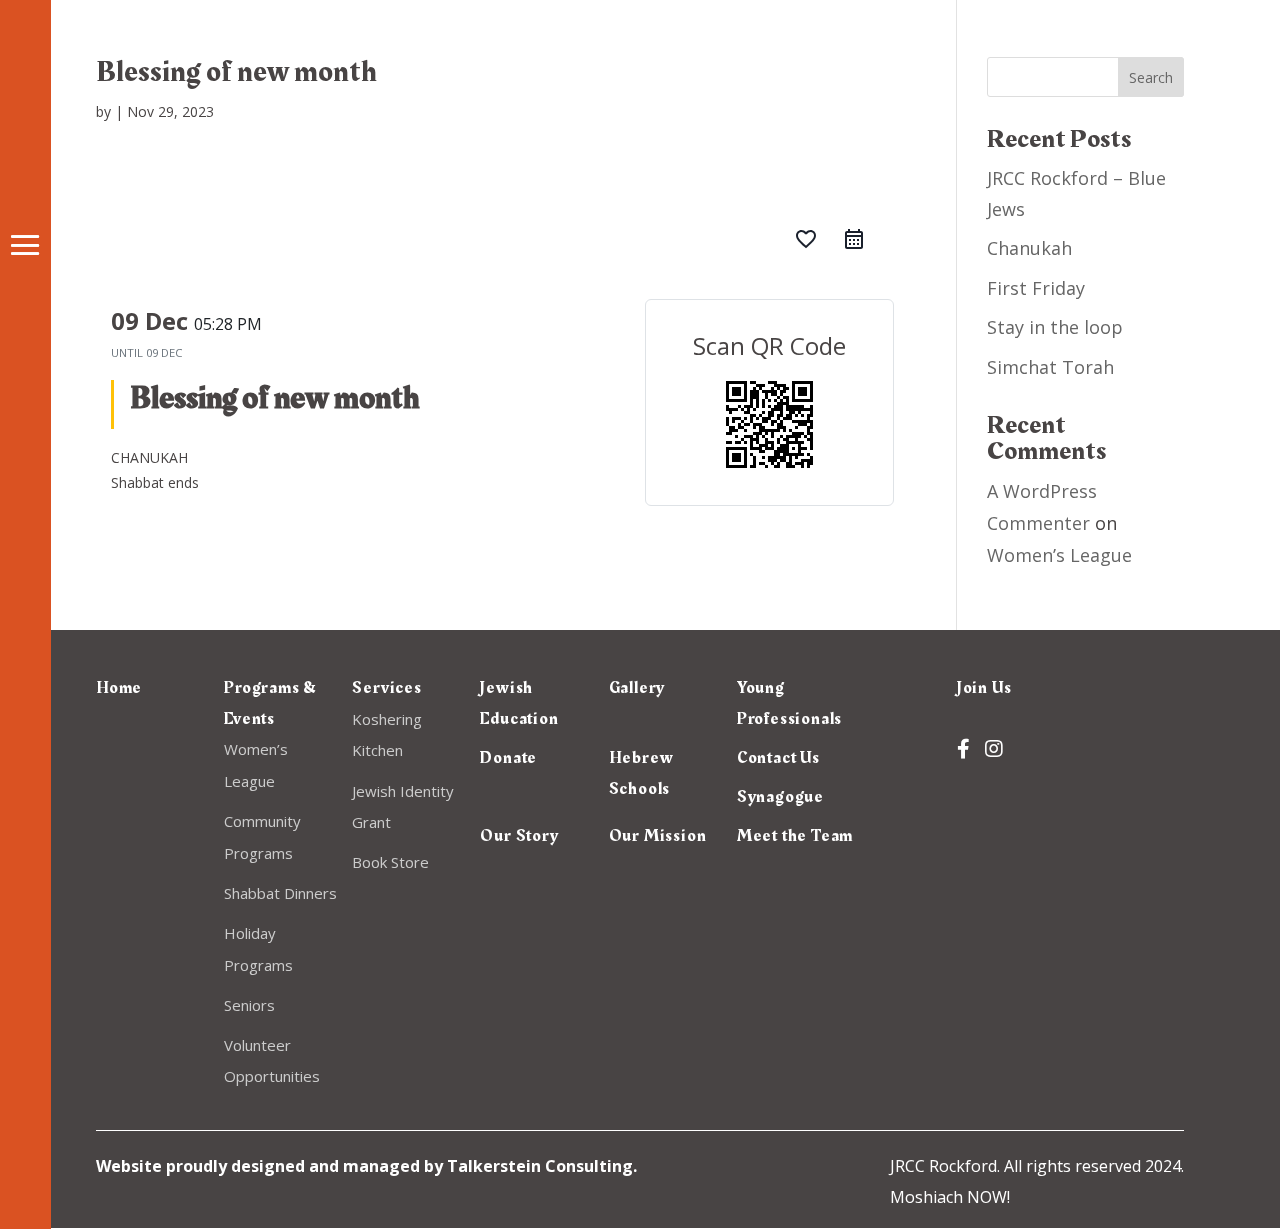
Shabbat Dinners (280, 893)
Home (119, 688)
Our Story (519, 836)
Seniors (249, 1005)
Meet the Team (795, 836)
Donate (508, 758)
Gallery (637, 688)
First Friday (1036, 288)
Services (386, 688)
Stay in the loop (1055, 327)
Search (1151, 77)
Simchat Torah (1050, 367)
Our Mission (658, 836)
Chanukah (1029, 248)
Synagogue (780, 797)
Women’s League (1059, 555)
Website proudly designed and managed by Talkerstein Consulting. (366, 1166)
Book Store (390, 862)
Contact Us (778, 758)
